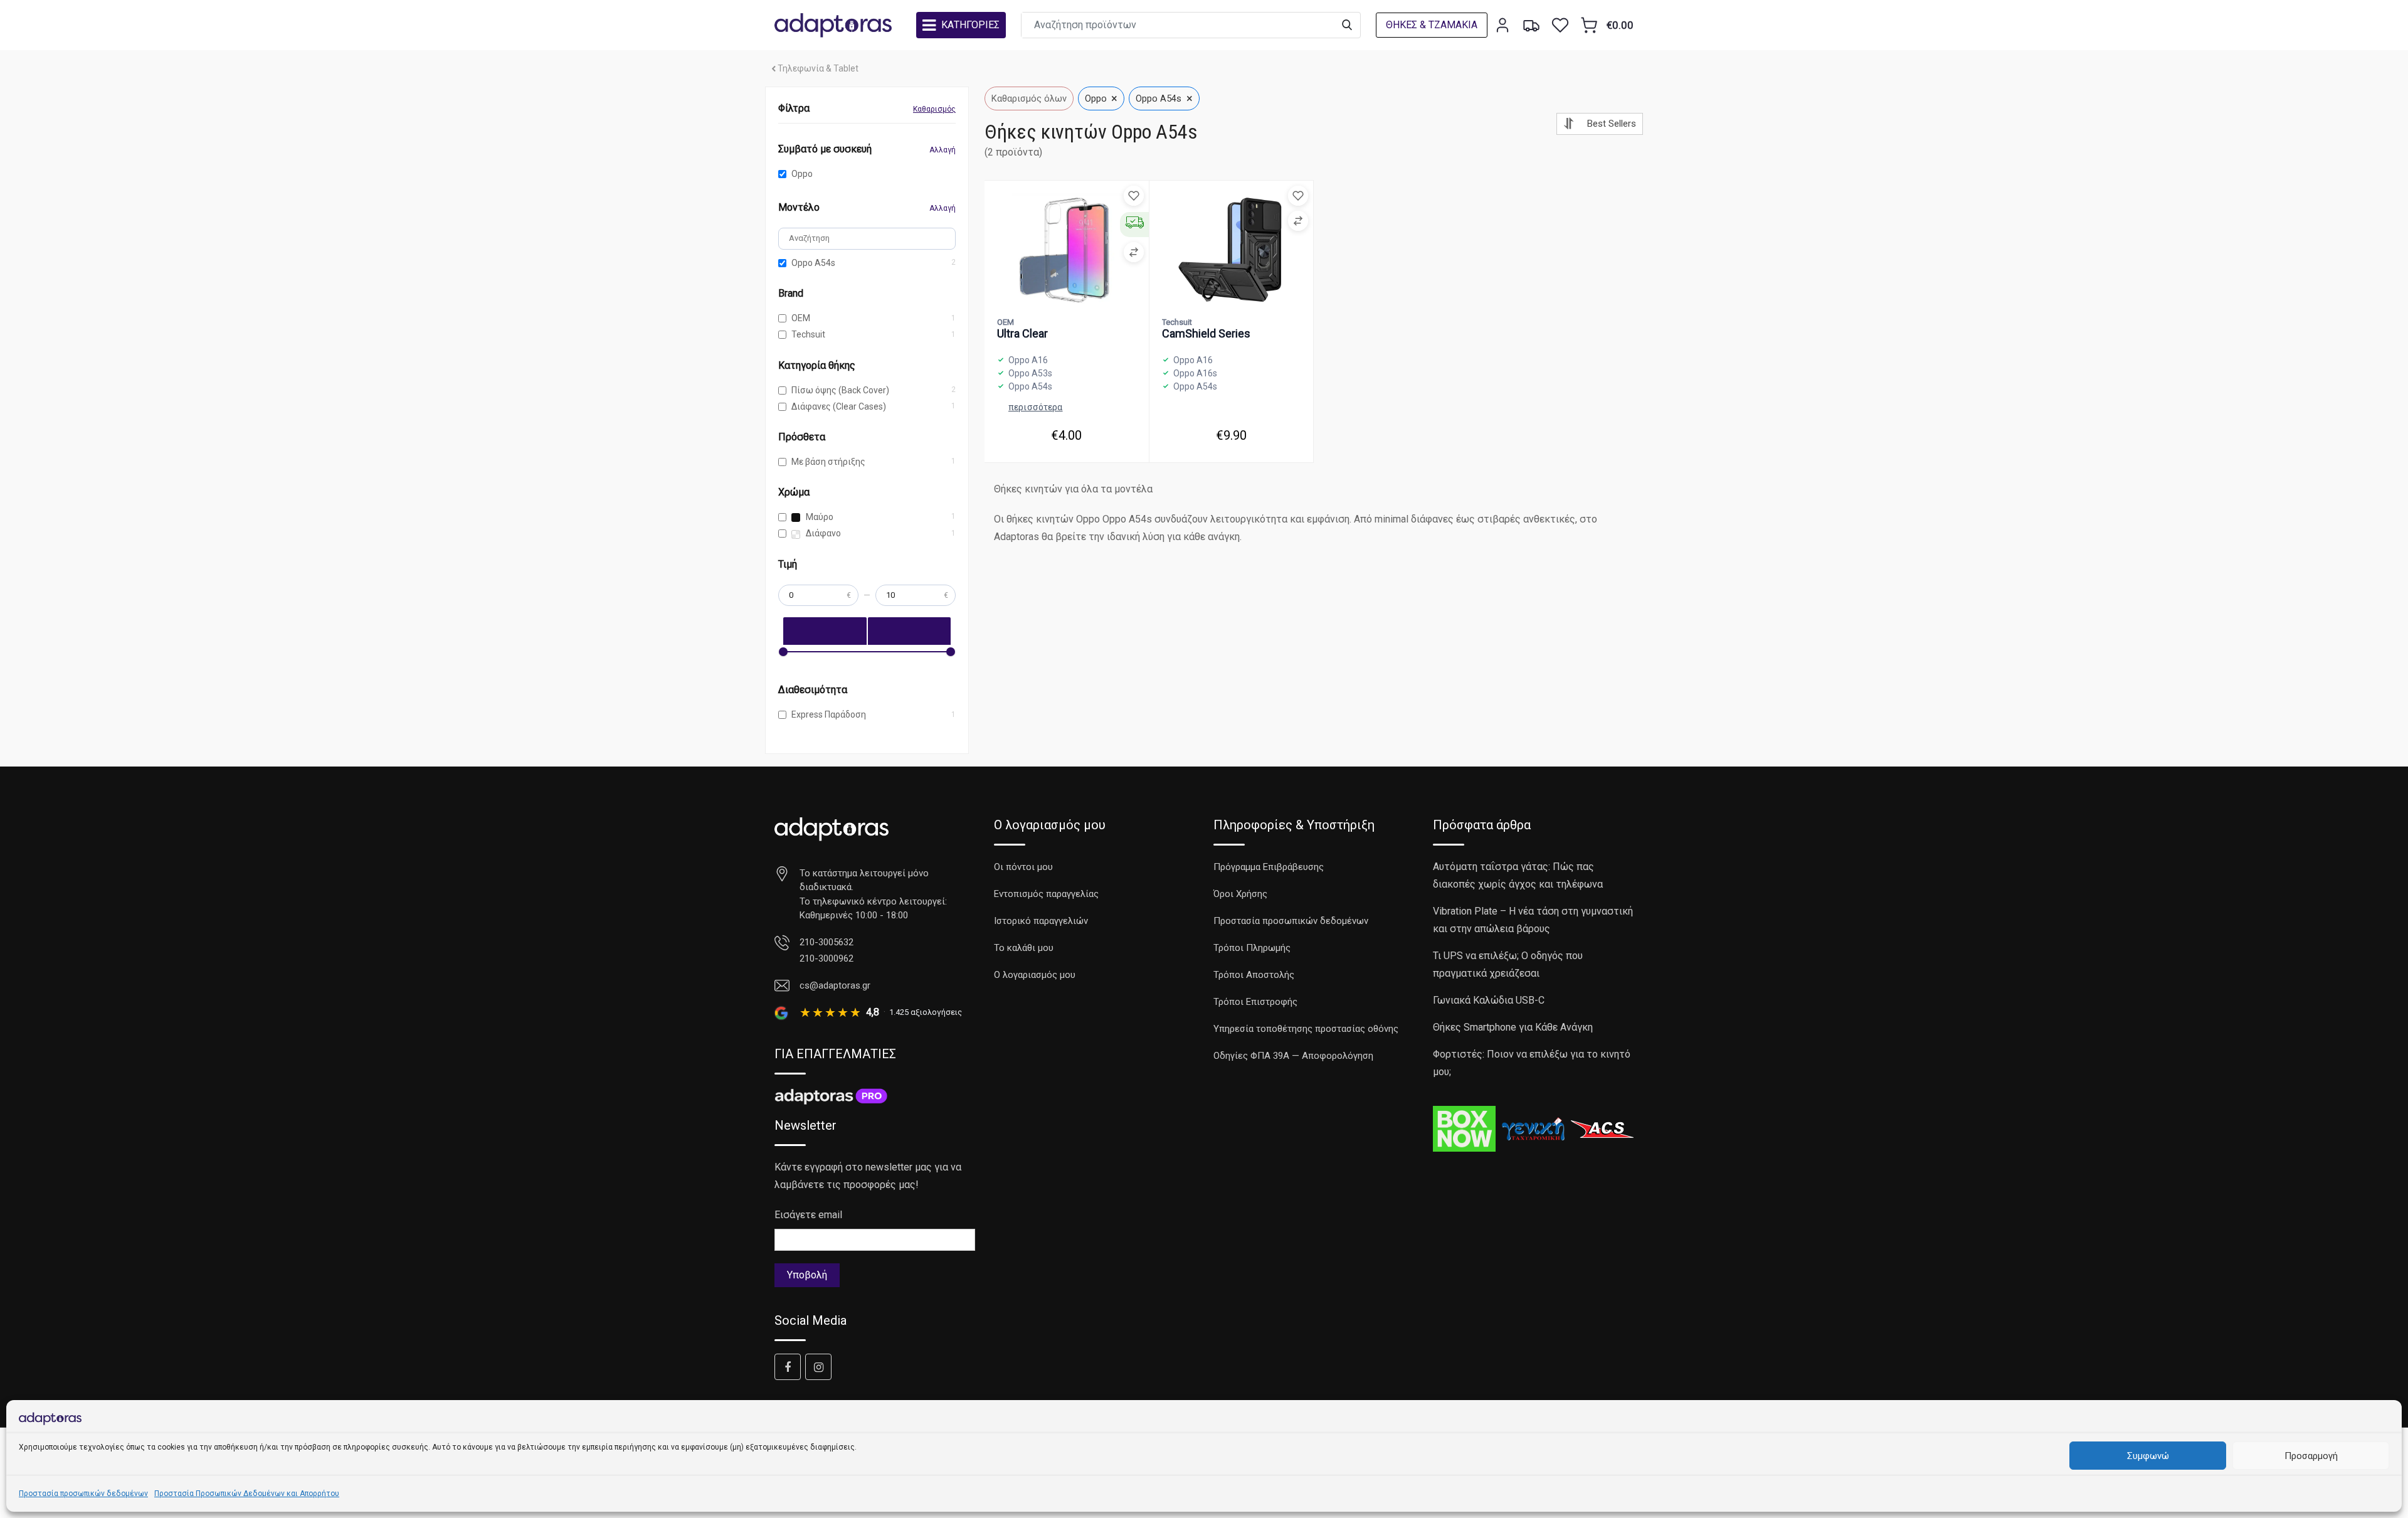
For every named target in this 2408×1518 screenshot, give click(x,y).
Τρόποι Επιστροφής (1255, 1002)
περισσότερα (1036, 407)
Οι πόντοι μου (1023, 867)
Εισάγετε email (808, 1215)
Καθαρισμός (934, 109)
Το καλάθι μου (1024, 948)
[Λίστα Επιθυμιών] (1560, 25)
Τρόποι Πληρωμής (1252, 948)
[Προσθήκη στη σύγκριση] (1134, 252)
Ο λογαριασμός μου (1035, 975)
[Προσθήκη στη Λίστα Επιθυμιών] (1134, 196)
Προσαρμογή (2311, 1456)
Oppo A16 (1028, 360)
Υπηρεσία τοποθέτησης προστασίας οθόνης (1306, 1029)
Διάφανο (822, 533)
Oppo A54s (813, 263)
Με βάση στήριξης (828, 462)
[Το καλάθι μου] (1589, 25)
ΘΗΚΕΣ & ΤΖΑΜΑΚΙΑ (1432, 25)
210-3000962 (826, 958)
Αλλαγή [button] (943, 150)
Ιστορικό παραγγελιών (1041, 921)
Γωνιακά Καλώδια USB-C (1489, 1000)
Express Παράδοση (829, 714)
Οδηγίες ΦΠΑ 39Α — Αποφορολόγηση (1293, 1056)
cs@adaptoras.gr (835, 985)
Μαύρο (819, 517)
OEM (801, 318)
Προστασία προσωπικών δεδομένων (83, 1494)
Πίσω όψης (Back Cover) (840, 390)
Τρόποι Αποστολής (1254, 975)
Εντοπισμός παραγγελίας (1046, 894)
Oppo (802, 174)
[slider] (783, 652)
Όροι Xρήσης (1240, 894)
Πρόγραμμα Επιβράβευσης (1269, 867)
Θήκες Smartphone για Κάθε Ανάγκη (1513, 1027)
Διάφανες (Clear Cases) (839, 406)
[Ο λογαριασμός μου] (1502, 25)
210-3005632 (826, 942)
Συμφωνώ (2148, 1456)
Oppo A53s (1030, 373)
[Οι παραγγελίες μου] (1531, 25)
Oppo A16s (1195, 373)
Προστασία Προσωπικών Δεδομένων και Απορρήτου (247, 1494)
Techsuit (808, 334)
